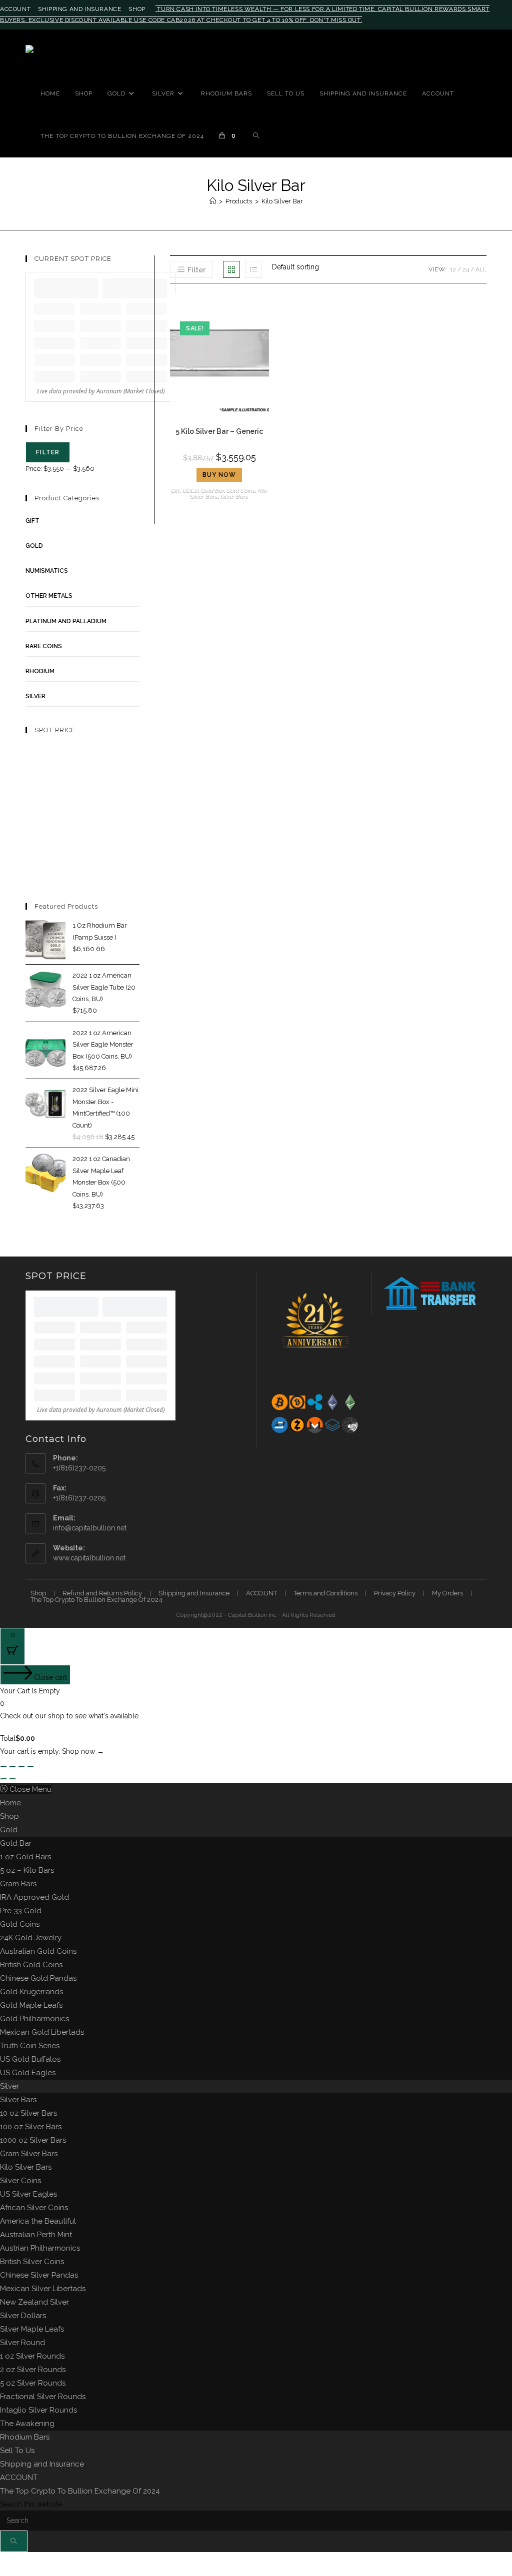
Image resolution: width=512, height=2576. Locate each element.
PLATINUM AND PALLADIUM (66, 621)
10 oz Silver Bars (28, 2113)
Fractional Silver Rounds (43, 2397)
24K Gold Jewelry (31, 1938)
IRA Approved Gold (34, 1897)
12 (453, 269)
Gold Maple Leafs (31, 2005)
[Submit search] (14, 2541)
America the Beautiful (38, 2221)
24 (466, 269)
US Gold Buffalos (30, 2059)
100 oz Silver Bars (31, 2127)
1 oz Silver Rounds (32, 2356)
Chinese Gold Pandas (38, 1978)
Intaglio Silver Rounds (38, 2410)
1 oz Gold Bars (25, 1857)
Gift (175, 491)
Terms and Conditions (325, 1593)
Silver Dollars (23, 2316)
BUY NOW (219, 475)
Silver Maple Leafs (32, 2329)
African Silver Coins (34, 2208)
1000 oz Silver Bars (33, 2140)
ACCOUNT (15, 9)
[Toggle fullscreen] (12, 1766)
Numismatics (47, 571)
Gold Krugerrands (31, 1992)
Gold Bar (212, 491)
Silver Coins (20, 2181)
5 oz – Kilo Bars (27, 1870)
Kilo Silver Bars (26, 2167)
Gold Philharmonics (34, 2019)
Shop (137, 9)
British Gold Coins (31, 1965)
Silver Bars (234, 497)
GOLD (190, 491)
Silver (9, 2086)
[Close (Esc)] (30, 1766)
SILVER (35, 696)
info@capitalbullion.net (90, 1528)
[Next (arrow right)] (12, 1779)
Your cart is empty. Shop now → (52, 1751)
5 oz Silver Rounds (33, 2383)
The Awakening (27, 2424)
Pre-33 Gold (21, 1911)
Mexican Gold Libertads (42, 2032)
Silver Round (22, 2343)
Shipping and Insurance (79, 9)
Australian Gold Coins (38, 1951)
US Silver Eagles (28, 2194)
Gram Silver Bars (29, 2154)
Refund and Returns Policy (102, 1593)
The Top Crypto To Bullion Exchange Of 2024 (96, 1600)
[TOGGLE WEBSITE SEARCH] (256, 136)
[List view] (253, 269)
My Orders (447, 1593)
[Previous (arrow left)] (3, 1779)
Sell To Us (17, 2451)
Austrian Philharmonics (40, 2248)
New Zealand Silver (34, 2302)
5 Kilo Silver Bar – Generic (219, 431)
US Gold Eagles (28, 2073)
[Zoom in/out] (3, 1766)
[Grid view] (231, 269)
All (481, 269)
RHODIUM (40, 671)
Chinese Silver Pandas (39, 2275)
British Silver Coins (32, 2262)
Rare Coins (44, 646)
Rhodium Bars (25, 2437)
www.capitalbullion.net (89, 1558)
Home (10, 1803)
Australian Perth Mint (36, 2235)
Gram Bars (18, 1884)
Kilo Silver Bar (282, 201)
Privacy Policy (395, 1593)
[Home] (213, 201)
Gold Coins (241, 491)
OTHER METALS (49, 596)
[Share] (21, 1766)
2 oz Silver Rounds (33, 2370)
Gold (9, 1830)
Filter (48, 452)
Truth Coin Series (30, 2046)
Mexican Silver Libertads (43, 2289)
